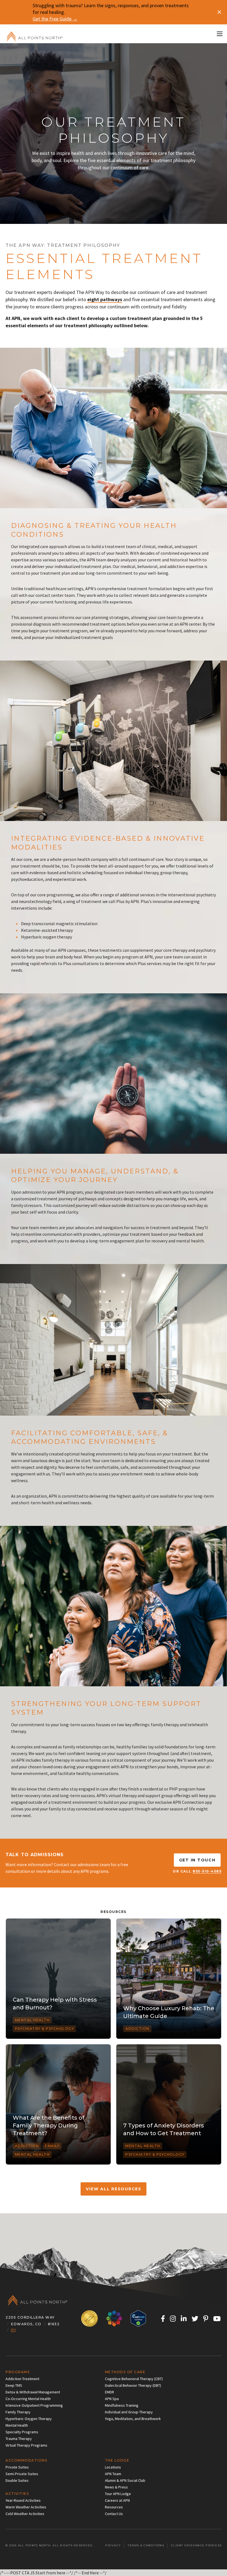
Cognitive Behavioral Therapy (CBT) (134, 2379)
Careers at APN (117, 2500)
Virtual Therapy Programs (26, 2445)
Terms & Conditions (146, 2545)
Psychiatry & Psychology (45, 2029)
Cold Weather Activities (25, 2514)
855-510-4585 (207, 1871)
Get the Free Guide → (55, 19)
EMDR (109, 2392)
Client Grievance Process (196, 2545)
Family (52, 2146)
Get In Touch (197, 1860)
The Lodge (117, 2460)
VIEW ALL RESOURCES (114, 2189)
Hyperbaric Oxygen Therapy (29, 2419)
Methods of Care (125, 2372)
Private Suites (17, 2467)
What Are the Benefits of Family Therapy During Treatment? (49, 2125)
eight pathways (105, 299)
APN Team (113, 2474)
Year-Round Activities (23, 2500)
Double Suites (17, 2480)
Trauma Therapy (19, 2439)
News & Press (116, 2487)
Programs (18, 2372)
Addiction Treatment (22, 2379)
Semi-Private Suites (22, 2474)
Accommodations (26, 2460)
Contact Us (114, 2514)
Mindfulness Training (122, 2405)
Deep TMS (14, 2385)
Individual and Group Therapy (129, 2412)
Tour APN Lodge (118, 2494)
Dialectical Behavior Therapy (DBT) (133, 2385)
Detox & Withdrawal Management (33, 2392)
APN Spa (112, 2399)
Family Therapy (18, 2412)
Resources (114, 2507)
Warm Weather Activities (26, 2507)
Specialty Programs (22, 2432)
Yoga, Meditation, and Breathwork (133, 2419)
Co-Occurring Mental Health (28, 2399)
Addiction (137, 2029)
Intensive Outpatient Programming (34, 2405)
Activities (17, 2494)
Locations (113, 2467)
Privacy (113, 2545)
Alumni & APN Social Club (125, 2480)
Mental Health (32, 2020)
